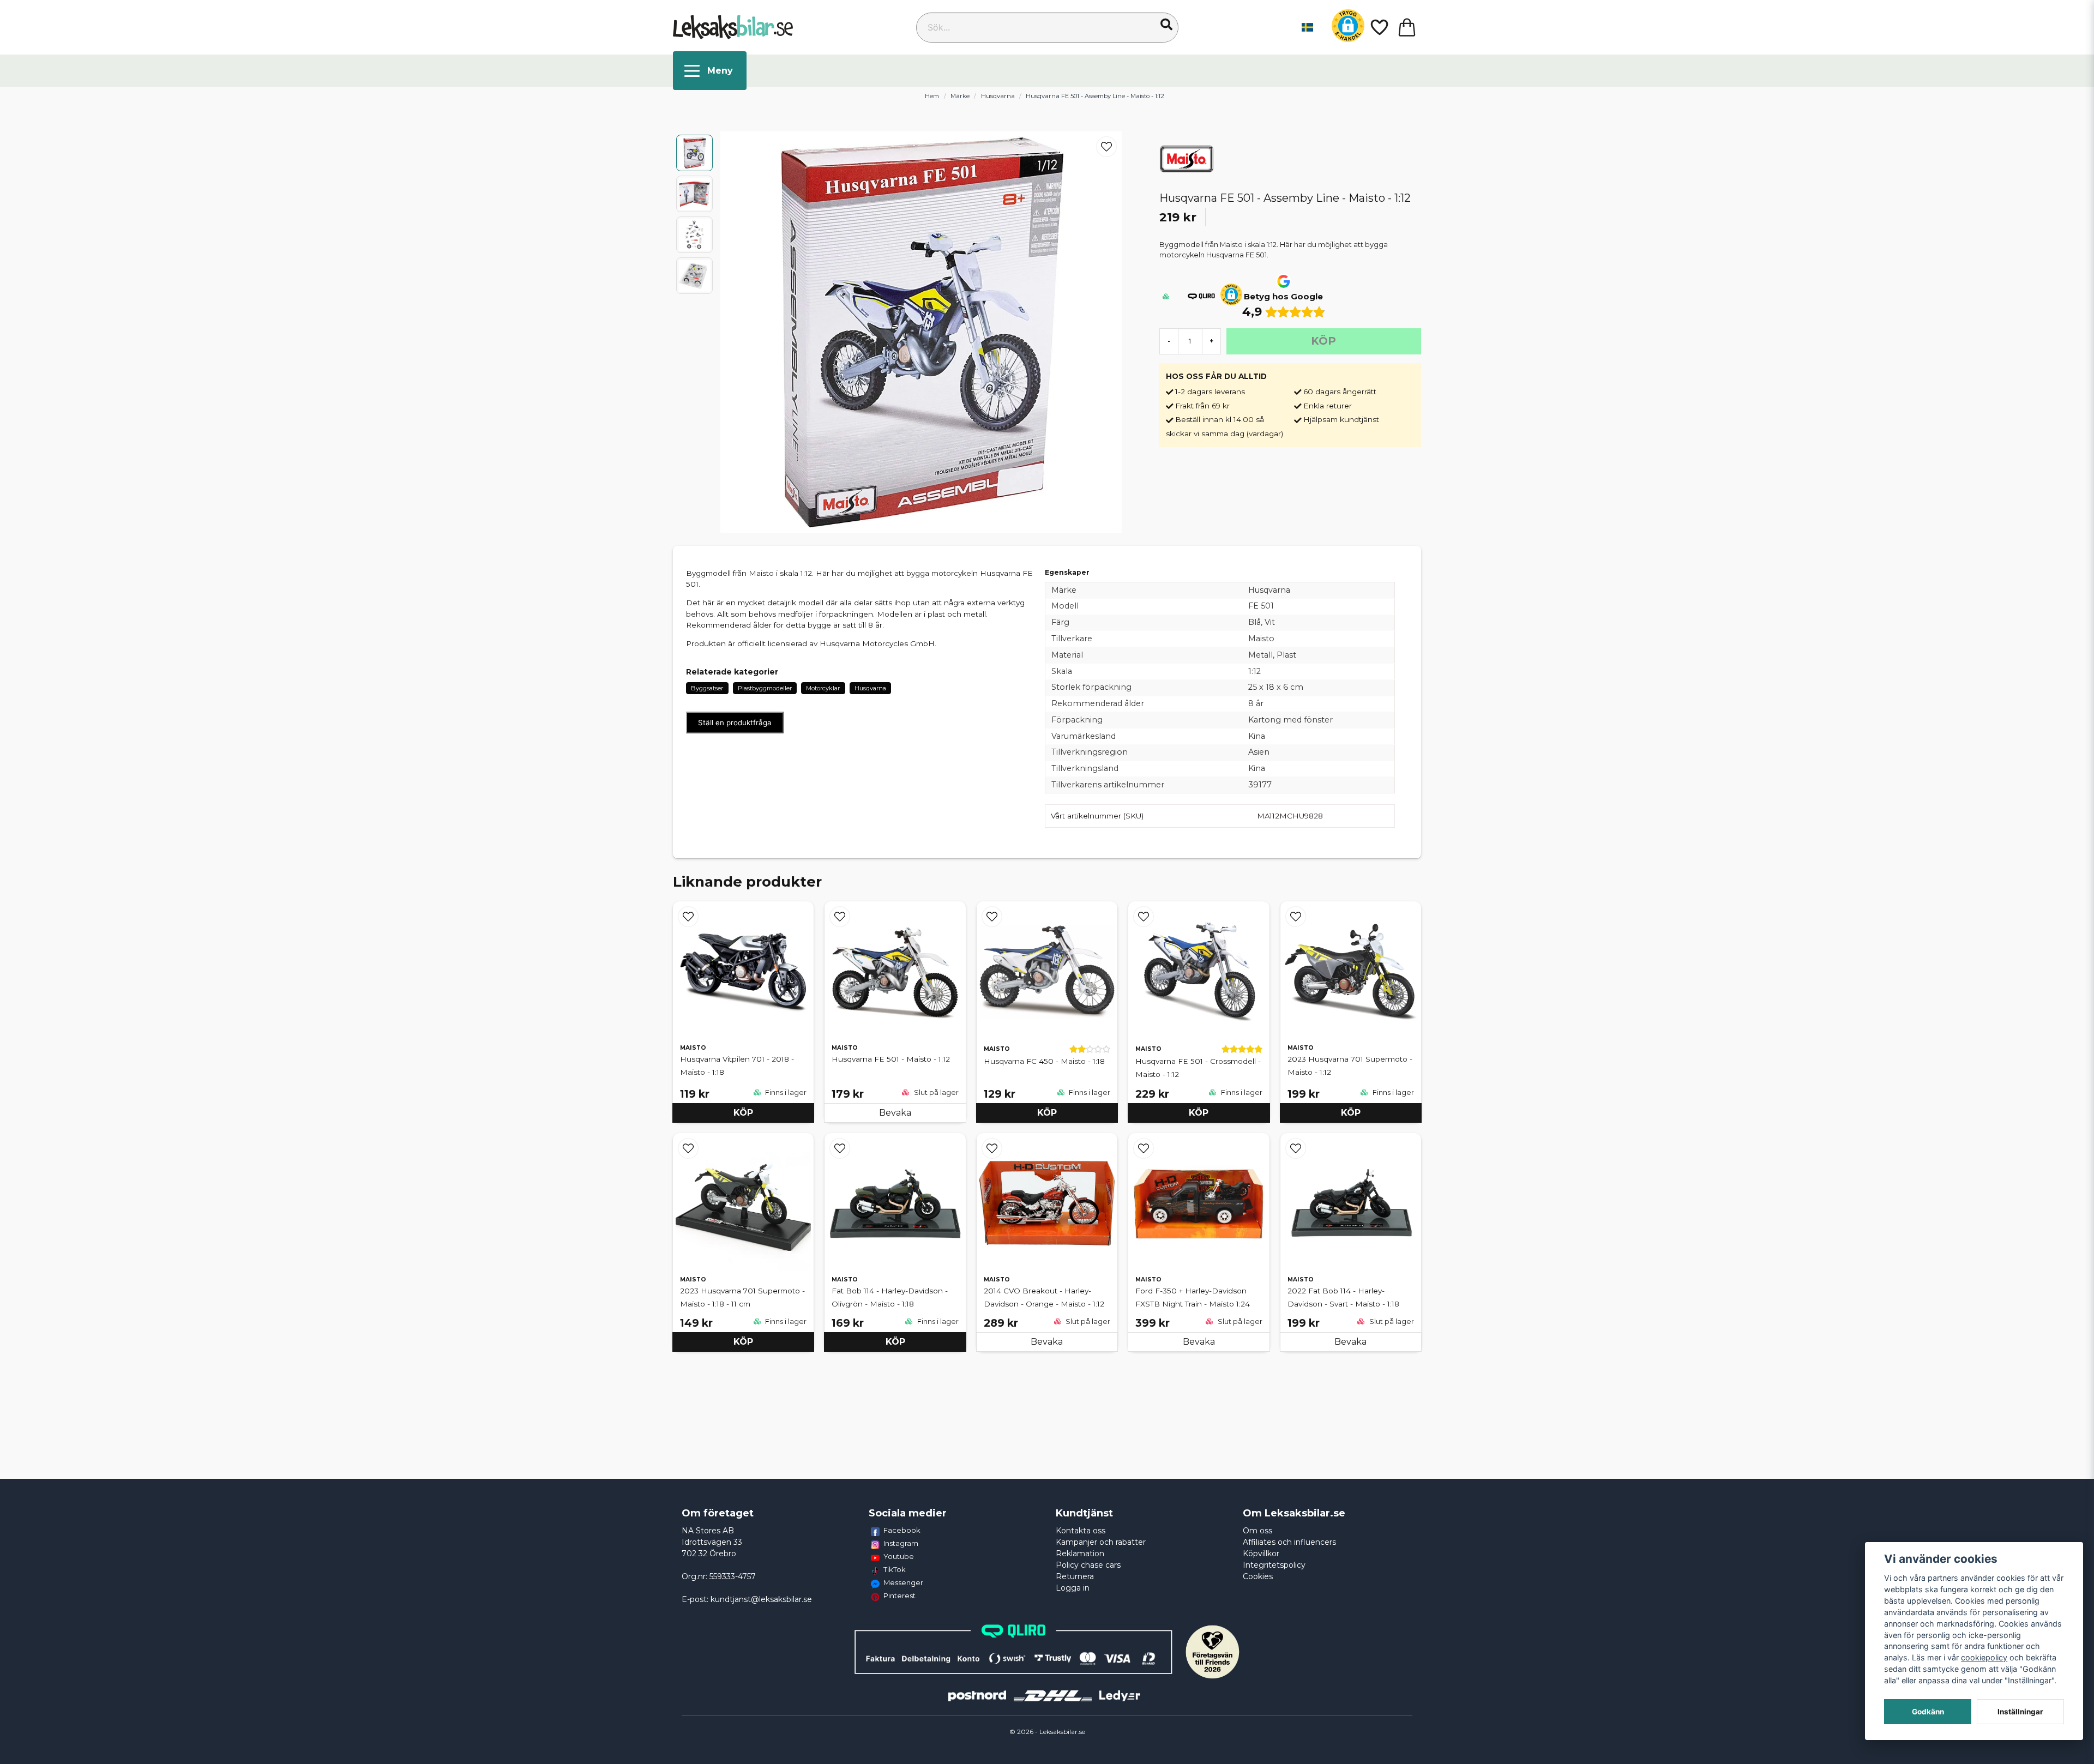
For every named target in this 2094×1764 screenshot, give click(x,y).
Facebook (902, 1530)
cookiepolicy (1984, 1657)
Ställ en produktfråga (735, 723)
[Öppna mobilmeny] (710, 71)
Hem (932, 96)
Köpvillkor (1261, 1554)
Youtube (899, 1556)
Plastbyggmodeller (765, 688)
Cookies (1258, 1576)
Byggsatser (707, 688)
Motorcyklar (823, 688)
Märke (960, 96)
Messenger (903, 1582)
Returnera (1075, 1576)
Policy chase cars (1088, 1565)
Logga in (1073, 1588)
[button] (1166, 25)
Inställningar (2020, 1712)
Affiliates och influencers (1289, 1542)
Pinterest (899, 1596)
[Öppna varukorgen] (1407, 27)
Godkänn (1928, 1712)
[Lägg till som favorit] (1379, 27)
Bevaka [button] (895, 1113)
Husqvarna (998, 96)
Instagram (901, 1543)
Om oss (1257, 1531)
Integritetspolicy (1274, 1565)
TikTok (895, 1569)
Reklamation (1080, 1554)
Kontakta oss (1081, 1531)
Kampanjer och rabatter (1101, 1542)
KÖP (743, 1113)
